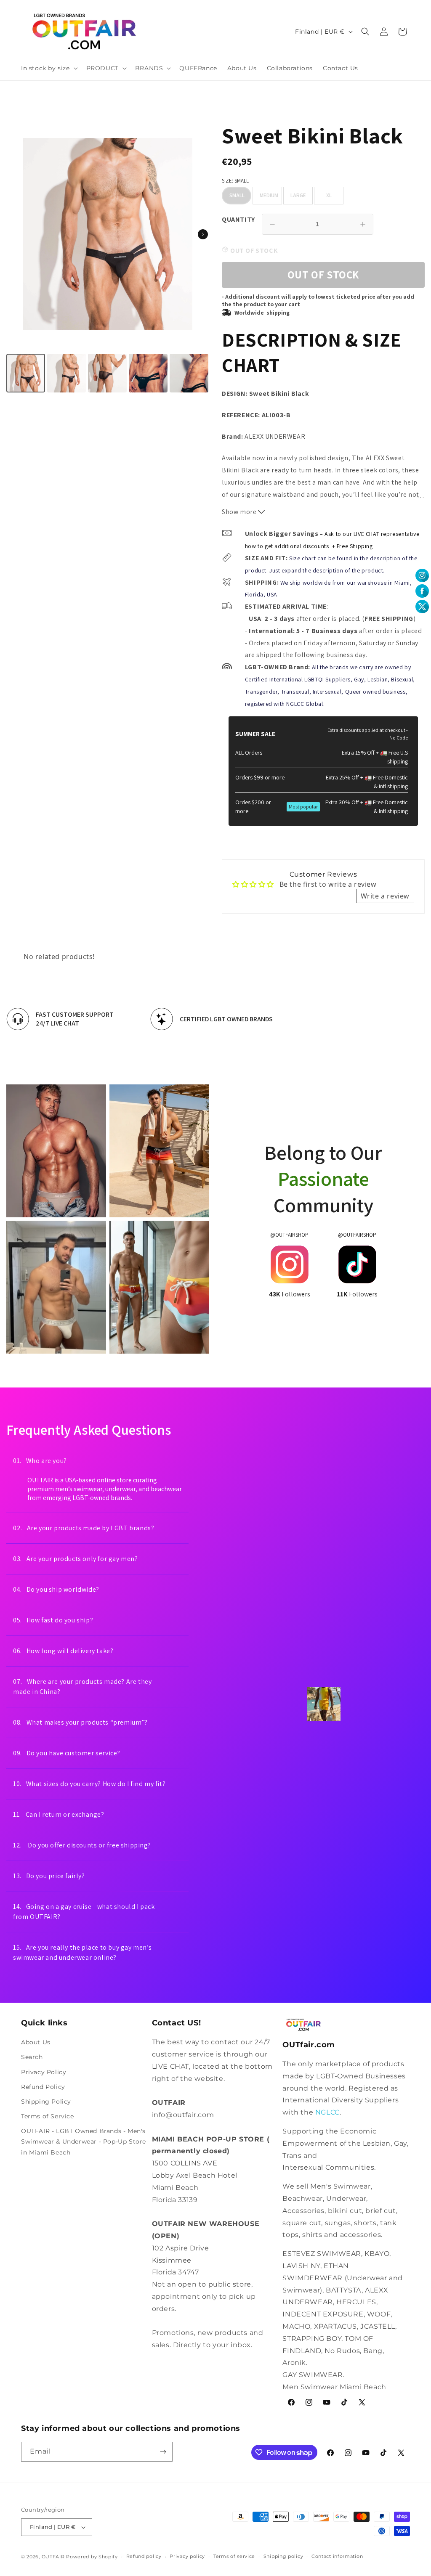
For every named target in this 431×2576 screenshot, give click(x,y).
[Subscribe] (163, 2452)
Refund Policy (43, 2087)
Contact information (337, 2556)
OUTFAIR (53, 2557)
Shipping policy (283, 2556)
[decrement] (272, 224)
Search (32, 2057)
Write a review (385, 896)
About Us (36, 2042)
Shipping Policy (46, 2102)
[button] (49, 68)
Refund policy (144, 2556)
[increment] (363, 224)
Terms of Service (48, 2116)
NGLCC (327, 2112)
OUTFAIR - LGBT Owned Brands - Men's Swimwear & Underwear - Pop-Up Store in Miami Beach (84, 2141)
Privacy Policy (44, 2072)
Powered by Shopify (92, 2557)
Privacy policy (187, 2556)
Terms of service (234, 2556)
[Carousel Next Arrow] (203, 234)
